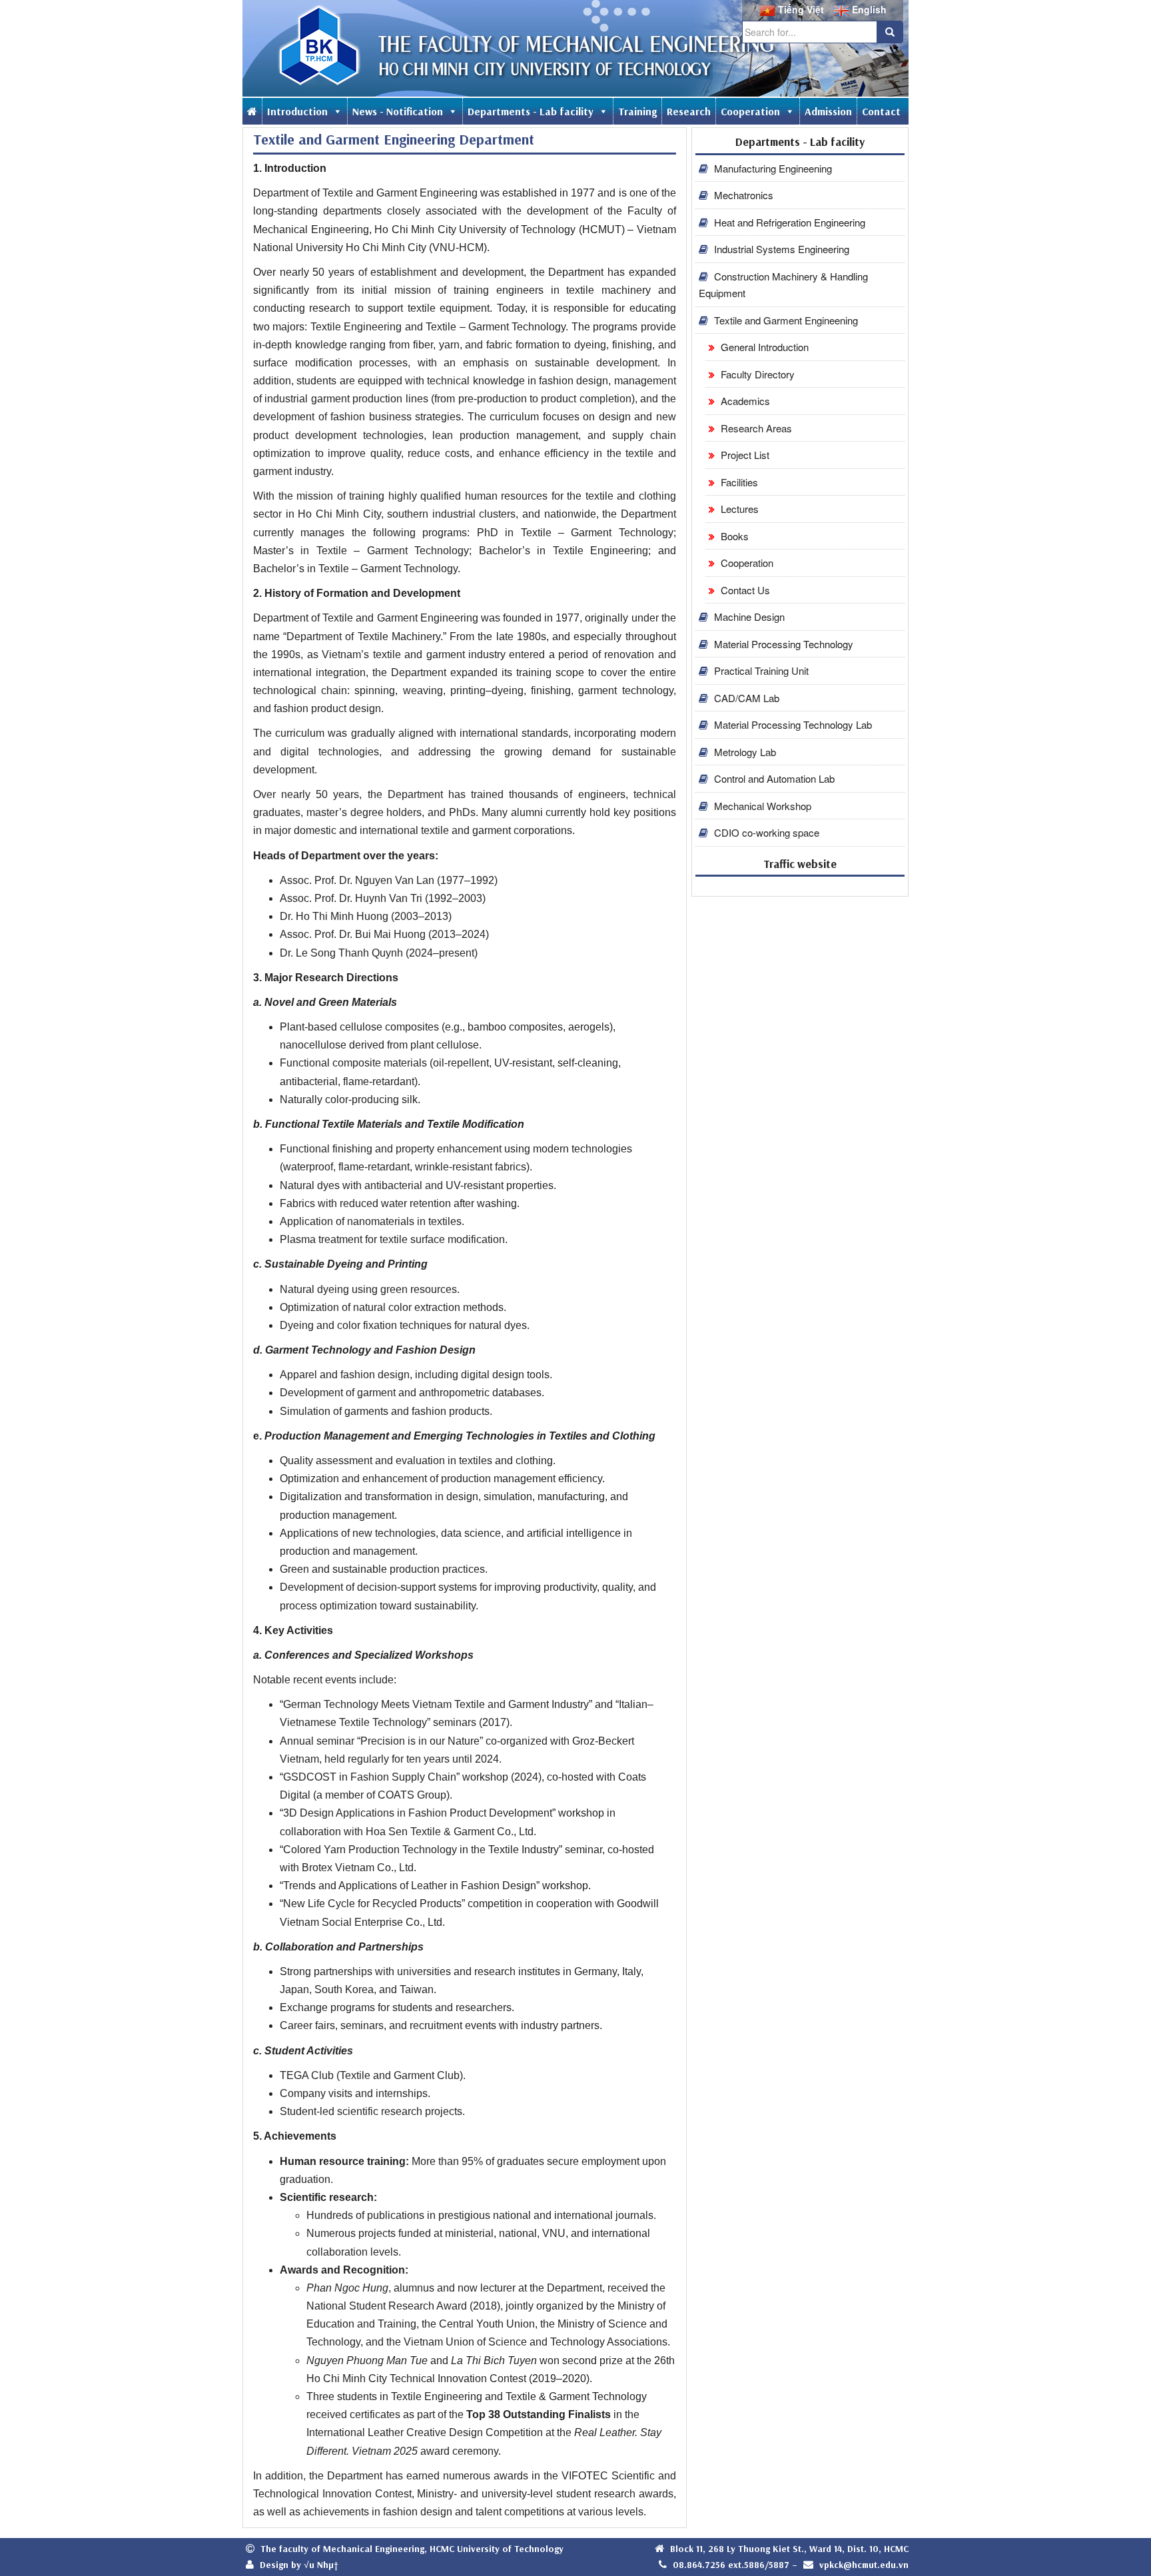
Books (733, 536)
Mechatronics (742, 195)
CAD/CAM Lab (745, 698)
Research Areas (755, 428)
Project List (744, 455)
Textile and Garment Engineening (785, 320)
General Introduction (763, 347)
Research (689, 111)
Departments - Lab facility (531, 111)
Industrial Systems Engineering (780, 249)
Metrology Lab (744, 752)
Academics (744, 401)
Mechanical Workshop (761, 806)
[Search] (890, 32)
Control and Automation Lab (773, 778)
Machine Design (748, 617)
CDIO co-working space (765, 832)
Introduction (297, 111)
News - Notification (398, 111)
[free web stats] (800, 886)
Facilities (738, 482)
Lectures (738, 509)
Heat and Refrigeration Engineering (788, 222)
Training (637, 111)
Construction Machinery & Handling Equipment (783, 285)
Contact (881, 111)
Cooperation (750, 111)
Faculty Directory (756, 374)
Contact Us (744, 590)
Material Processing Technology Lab (792, 724)
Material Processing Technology (782, 644)
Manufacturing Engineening (772, 168)
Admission (828, 111)
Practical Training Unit (760, 670)
